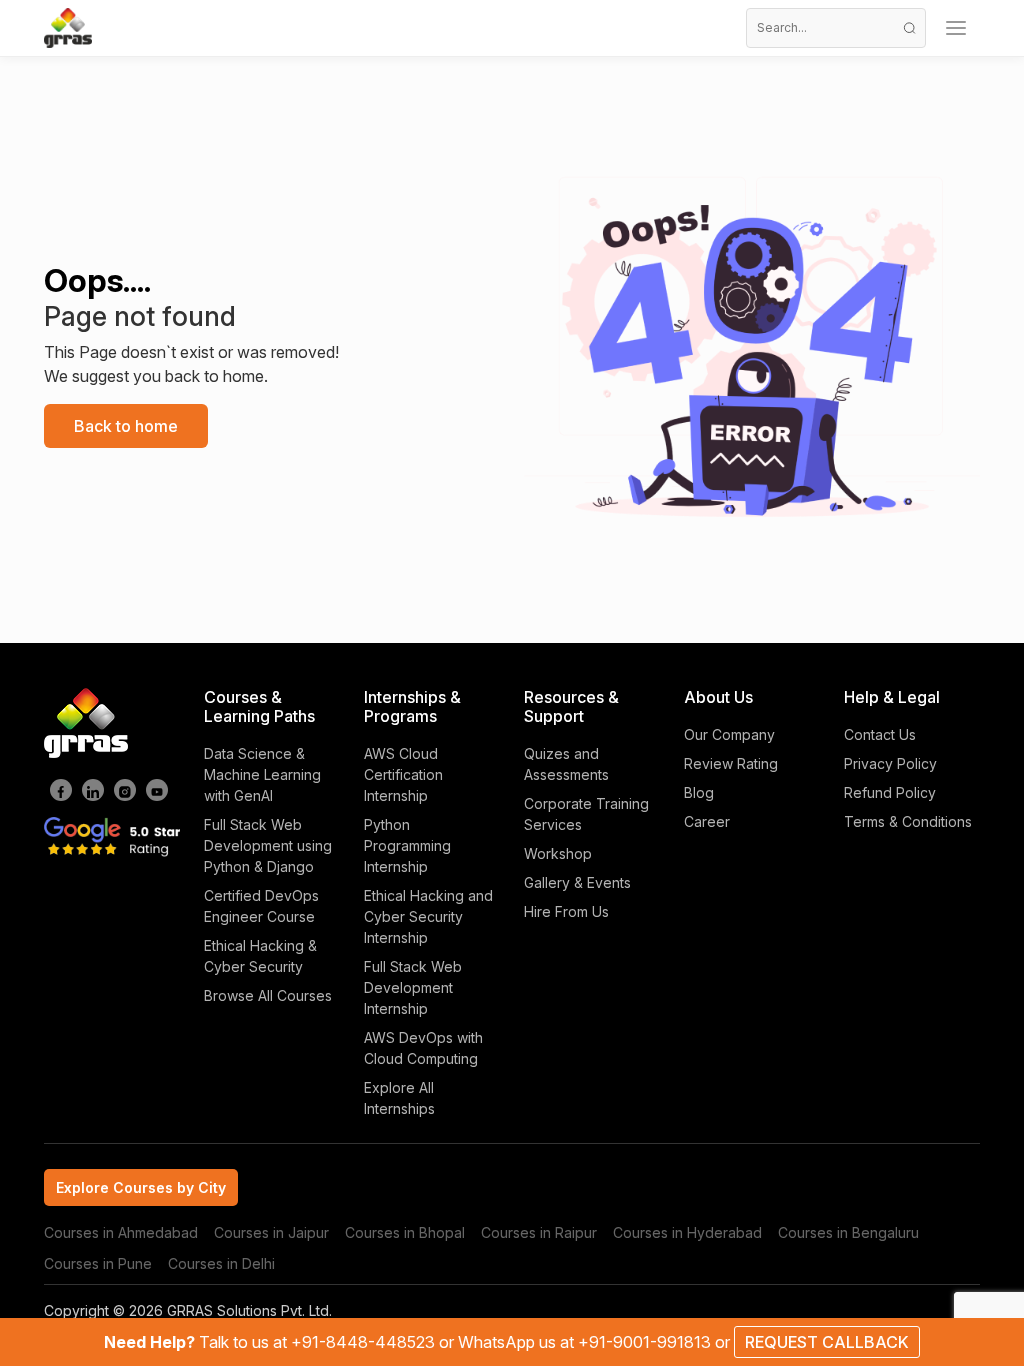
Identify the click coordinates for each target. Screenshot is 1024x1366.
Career (707, 821)
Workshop (558, 853)
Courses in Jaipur (271, 1232)
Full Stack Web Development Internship (413, 987)
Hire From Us (566, 911)
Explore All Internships (399, 1098)
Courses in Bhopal (405, 1232)
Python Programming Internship (407, 845)
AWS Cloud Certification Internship (403, 774)
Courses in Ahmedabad (121, 1232)
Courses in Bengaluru (848, 1232)
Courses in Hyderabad (687, 1232)
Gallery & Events (577, 882)
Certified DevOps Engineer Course (261, 906)
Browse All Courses (268, 995)
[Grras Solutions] (68, 28)
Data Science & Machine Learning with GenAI (262, 774)
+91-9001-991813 (646, 1342)
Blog (699, 792)
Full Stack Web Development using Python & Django (268, 845)
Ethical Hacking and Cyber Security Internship (428, 916)
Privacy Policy (890, 763)
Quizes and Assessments (566, 764)
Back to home (126, 426)
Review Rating (731, 763)
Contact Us (880, 734)
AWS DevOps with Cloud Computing (423, 1048)
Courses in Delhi (221, 1263)
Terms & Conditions (908, 821)
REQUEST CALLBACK (827, 1342)
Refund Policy (890, 792)
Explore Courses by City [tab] (141, 1187)
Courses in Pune (98, 1263)
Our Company (729, 734)
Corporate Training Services (586, 814)
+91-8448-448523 (365, 1342)
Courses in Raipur (539, 1232)
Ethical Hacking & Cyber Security (260, 956)
